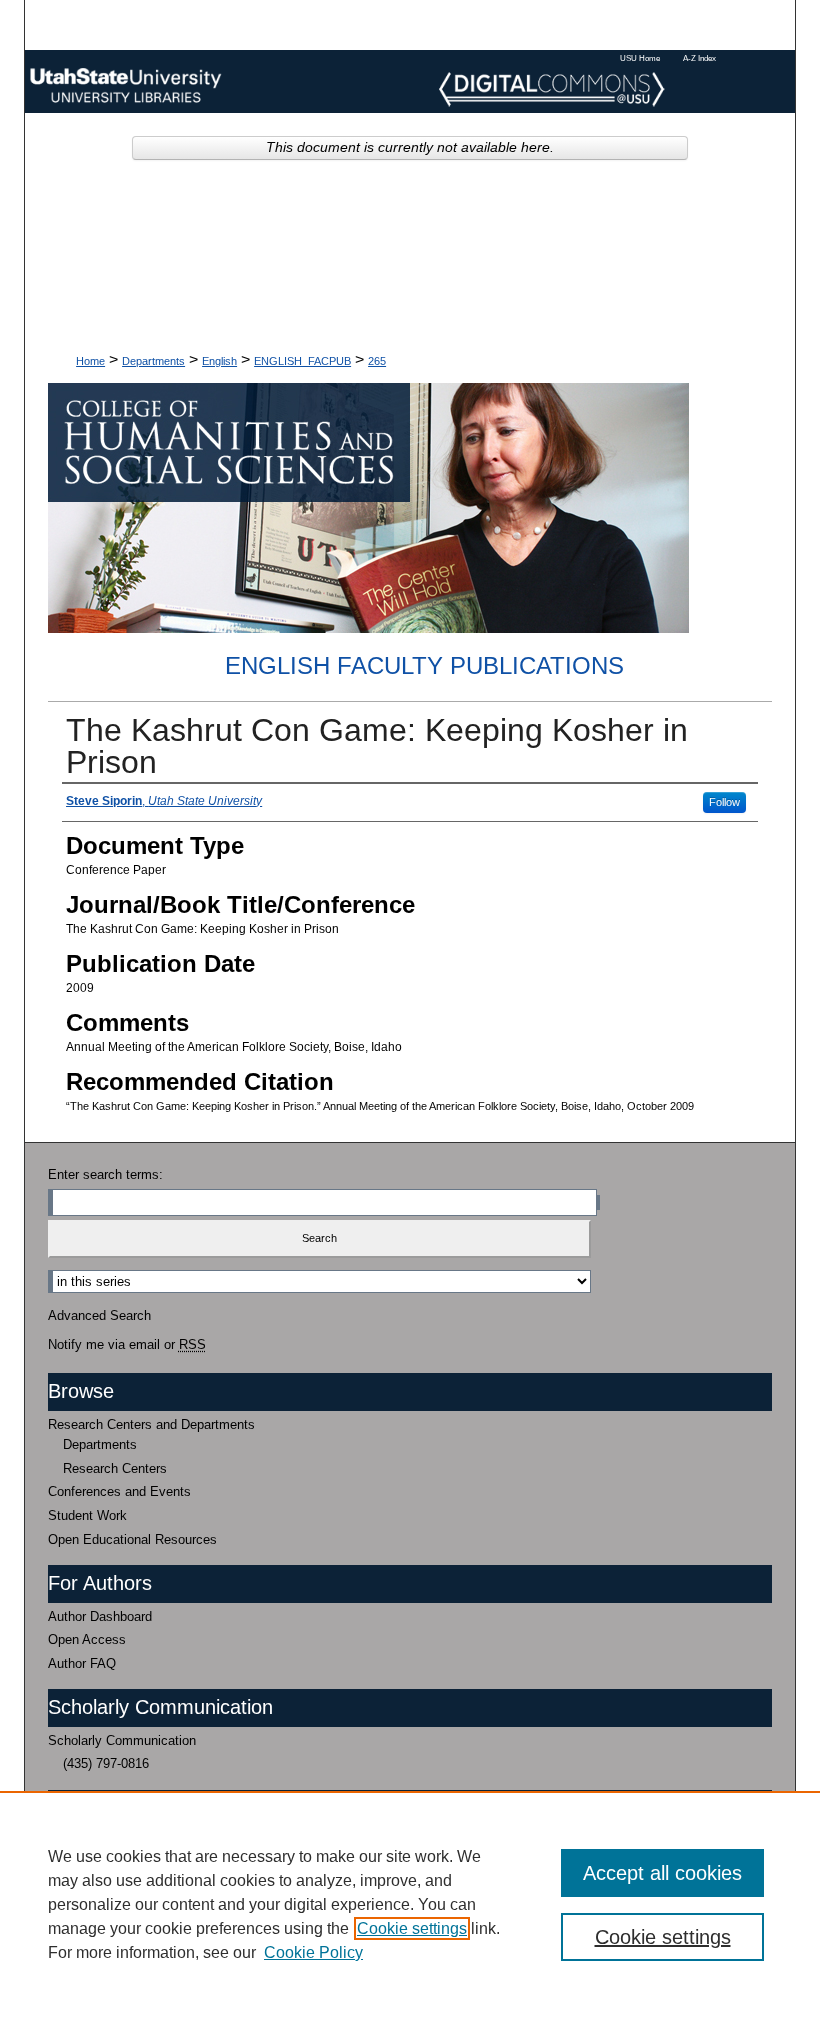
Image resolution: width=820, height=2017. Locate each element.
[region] (410, 1904)
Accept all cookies (662, 1873)
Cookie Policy (313, 1952)
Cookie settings (412, 1928)
